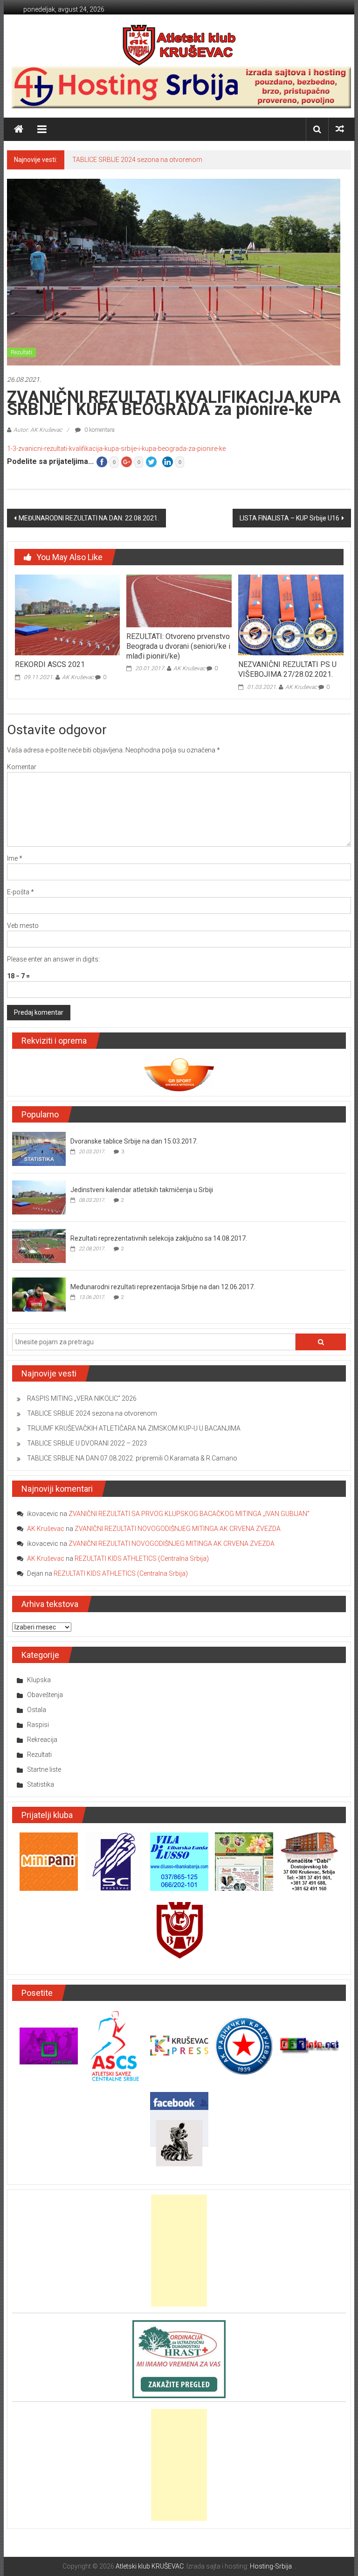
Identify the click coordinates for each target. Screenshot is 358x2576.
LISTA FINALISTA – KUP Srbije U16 (289, 518)
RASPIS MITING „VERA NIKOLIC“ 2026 (82, 1398)
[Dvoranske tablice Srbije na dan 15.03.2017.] (39, 1149)
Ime (15, 858)
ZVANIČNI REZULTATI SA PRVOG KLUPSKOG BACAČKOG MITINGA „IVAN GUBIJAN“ (189, 1514)
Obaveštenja (45, 1695)
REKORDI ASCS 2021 (50, 664)
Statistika (41, 1784)
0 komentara (99, 430)
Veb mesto (23, 926)
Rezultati (21, 352)
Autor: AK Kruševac (38, 430)
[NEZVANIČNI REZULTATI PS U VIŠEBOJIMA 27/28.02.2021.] (291, 615)
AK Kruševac (78, 677)
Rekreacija (42, 1740)
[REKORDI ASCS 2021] (67, 615)
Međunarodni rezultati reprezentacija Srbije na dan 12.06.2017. (163, 1287)
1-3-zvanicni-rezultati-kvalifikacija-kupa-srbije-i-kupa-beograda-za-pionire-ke (116, 449)
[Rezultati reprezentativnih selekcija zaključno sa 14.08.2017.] (39, 1246)
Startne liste (44, 1769)
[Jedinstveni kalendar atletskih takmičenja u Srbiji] (39, 1197)
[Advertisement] (179, 2251)
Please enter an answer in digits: (53, 959)
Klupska (39, 1680)
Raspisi (38, 1725)
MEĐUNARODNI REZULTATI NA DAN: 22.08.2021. (89, 518)
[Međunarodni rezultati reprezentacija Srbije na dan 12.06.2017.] (39, 1294)
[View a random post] (340, 129)
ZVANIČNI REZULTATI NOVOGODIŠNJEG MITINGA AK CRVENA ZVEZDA (178, 1529)
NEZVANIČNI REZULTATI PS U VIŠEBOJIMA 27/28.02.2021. (287, 669)
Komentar (22, 767)
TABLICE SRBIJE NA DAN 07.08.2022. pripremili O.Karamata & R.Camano (132, 1458)
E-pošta (21, 892)
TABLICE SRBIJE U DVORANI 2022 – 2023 (87, 1443)
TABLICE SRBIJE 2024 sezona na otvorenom (137, 160)
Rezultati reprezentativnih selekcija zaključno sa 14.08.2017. (159, 1238)
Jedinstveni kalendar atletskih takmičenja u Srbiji (142, 1190)
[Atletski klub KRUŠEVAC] (179, 45)
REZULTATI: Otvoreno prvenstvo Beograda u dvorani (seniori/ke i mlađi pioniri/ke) (178, 646)
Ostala (37, 1710)
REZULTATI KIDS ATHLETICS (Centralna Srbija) (142, 1558)
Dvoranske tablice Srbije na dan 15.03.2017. (134, 1141)
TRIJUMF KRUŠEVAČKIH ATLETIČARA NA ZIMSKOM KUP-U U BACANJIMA (134, 1428)
